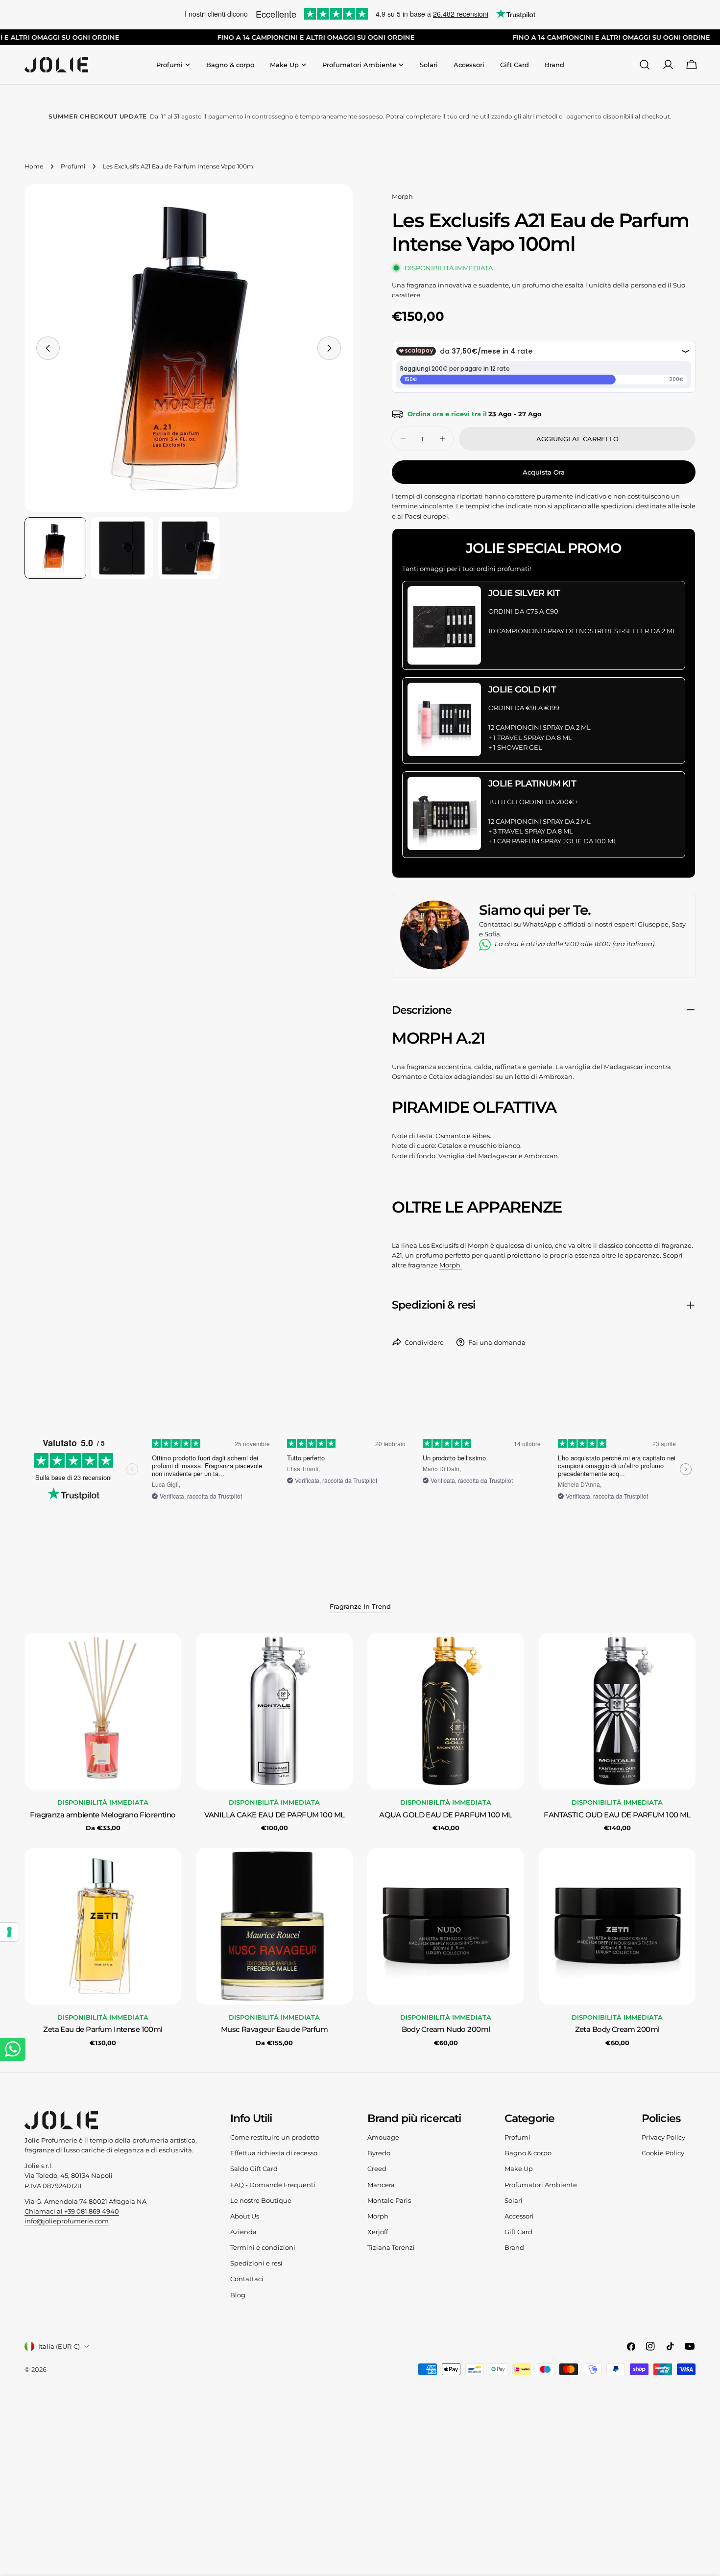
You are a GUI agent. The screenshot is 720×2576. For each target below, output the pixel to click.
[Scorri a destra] (329, 348)
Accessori (519, 2216)
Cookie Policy (663, 2153)
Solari (514, 2200)
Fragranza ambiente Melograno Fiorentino (103, 1815)
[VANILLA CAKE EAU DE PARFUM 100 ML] (274, 1711)
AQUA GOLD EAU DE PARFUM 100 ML (446, 1815)
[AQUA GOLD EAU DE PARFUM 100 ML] (446, 1711)
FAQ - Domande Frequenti (273, 2185)
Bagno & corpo (528, 2153)
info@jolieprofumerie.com (67, 2221)
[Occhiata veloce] (167, 1654)
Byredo (379, 2153)
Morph (402, 196)
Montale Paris (389, 2200)
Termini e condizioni (263, 2247)
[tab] (360, 1607)
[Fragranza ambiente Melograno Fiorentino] (103, 1711)
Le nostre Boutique (261, 2200)
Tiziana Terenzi (391, 2247)
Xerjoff (378, 2232)
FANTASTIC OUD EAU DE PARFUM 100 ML (617, 1815)
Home (34, 167)
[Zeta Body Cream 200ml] (617, 1926)
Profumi (73, 167)
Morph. (451, 1265)
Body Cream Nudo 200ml (446, 2029)
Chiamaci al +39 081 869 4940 (72, 2211)
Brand (514, 2247)
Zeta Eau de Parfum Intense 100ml (103, 2029)
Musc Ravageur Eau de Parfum (274, 2029)
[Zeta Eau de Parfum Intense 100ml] (103, 1926)
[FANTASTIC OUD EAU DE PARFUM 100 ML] (617, 1711)
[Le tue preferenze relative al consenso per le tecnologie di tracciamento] (9, 1932)
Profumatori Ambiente (541, 2185)
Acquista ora (544, 472)
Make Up (519, 2169)
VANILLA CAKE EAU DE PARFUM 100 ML (275, 1815)
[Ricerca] (645, 65)
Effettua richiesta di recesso (274, 2153)
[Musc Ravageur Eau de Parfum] (274, 1926)
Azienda (243, 2232)
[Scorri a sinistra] (48, 348)
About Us (245, 2216)
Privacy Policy (663, 2137)
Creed (377, 2169)
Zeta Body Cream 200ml (617, 2029)
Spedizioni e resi (256, 2263)
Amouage (383, 2137)
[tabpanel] (360, 1840)
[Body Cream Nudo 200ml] (446, 1926)
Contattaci (247, 2279)
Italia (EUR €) (59, 2346)
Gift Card (518, 2232)
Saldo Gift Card (254, 2169)
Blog (238, 2295)
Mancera (381, 2185)
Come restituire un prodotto (275, 2137)
